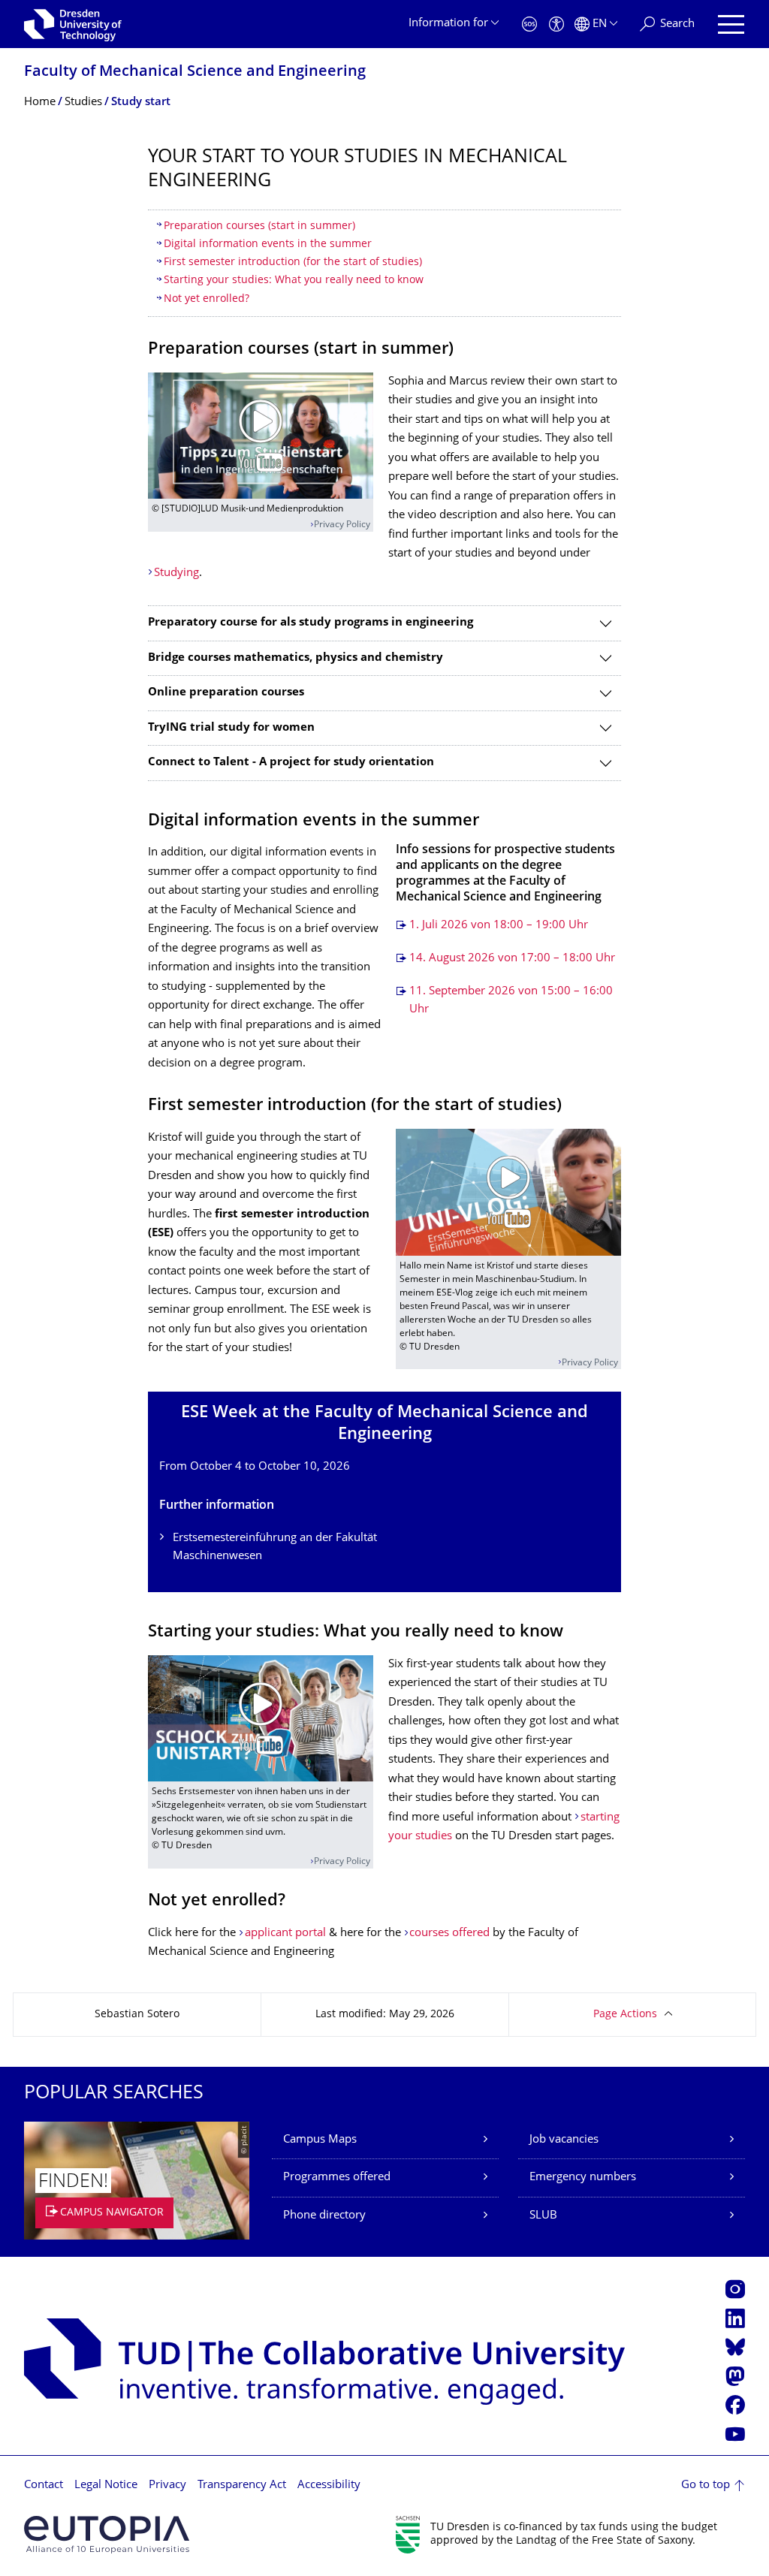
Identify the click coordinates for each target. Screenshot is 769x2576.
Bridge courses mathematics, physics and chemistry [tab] (296, 658)
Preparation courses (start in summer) (259, 226)
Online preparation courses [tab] (226, 693)
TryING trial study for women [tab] (231, 728)
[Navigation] (731, 24)
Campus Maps (320, 2140)
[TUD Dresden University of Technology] (73, 24)
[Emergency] (529, 24)
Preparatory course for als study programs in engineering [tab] (311, 623)
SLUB (543, 2216)
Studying (176, 573)
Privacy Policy (342, 525)
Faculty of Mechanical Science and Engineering (195, 72)
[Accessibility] (556, 24)
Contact (44, 2486)
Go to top (706, 2486)
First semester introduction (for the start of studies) (293, 262)
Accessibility (329, 2486)
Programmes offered (337, 2178)
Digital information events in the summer (268, 244)
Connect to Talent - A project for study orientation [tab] (291, 763)
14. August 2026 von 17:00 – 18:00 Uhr (512, 959)
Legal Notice (106, 2486)
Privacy (167, 2486)
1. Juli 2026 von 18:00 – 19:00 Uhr (499, 926)
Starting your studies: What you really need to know (294, 281)
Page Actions (625, 2015)
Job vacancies (564, 2140)
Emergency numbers (583, 2178)
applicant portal (285, 1934)
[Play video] (261, 436)
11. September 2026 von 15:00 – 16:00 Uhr (511, 1001)
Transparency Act (242, 2486)
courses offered (449, 1934)
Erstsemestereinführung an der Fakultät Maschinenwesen (275, 1547)
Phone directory (324, 2216)
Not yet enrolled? (207, 299)
